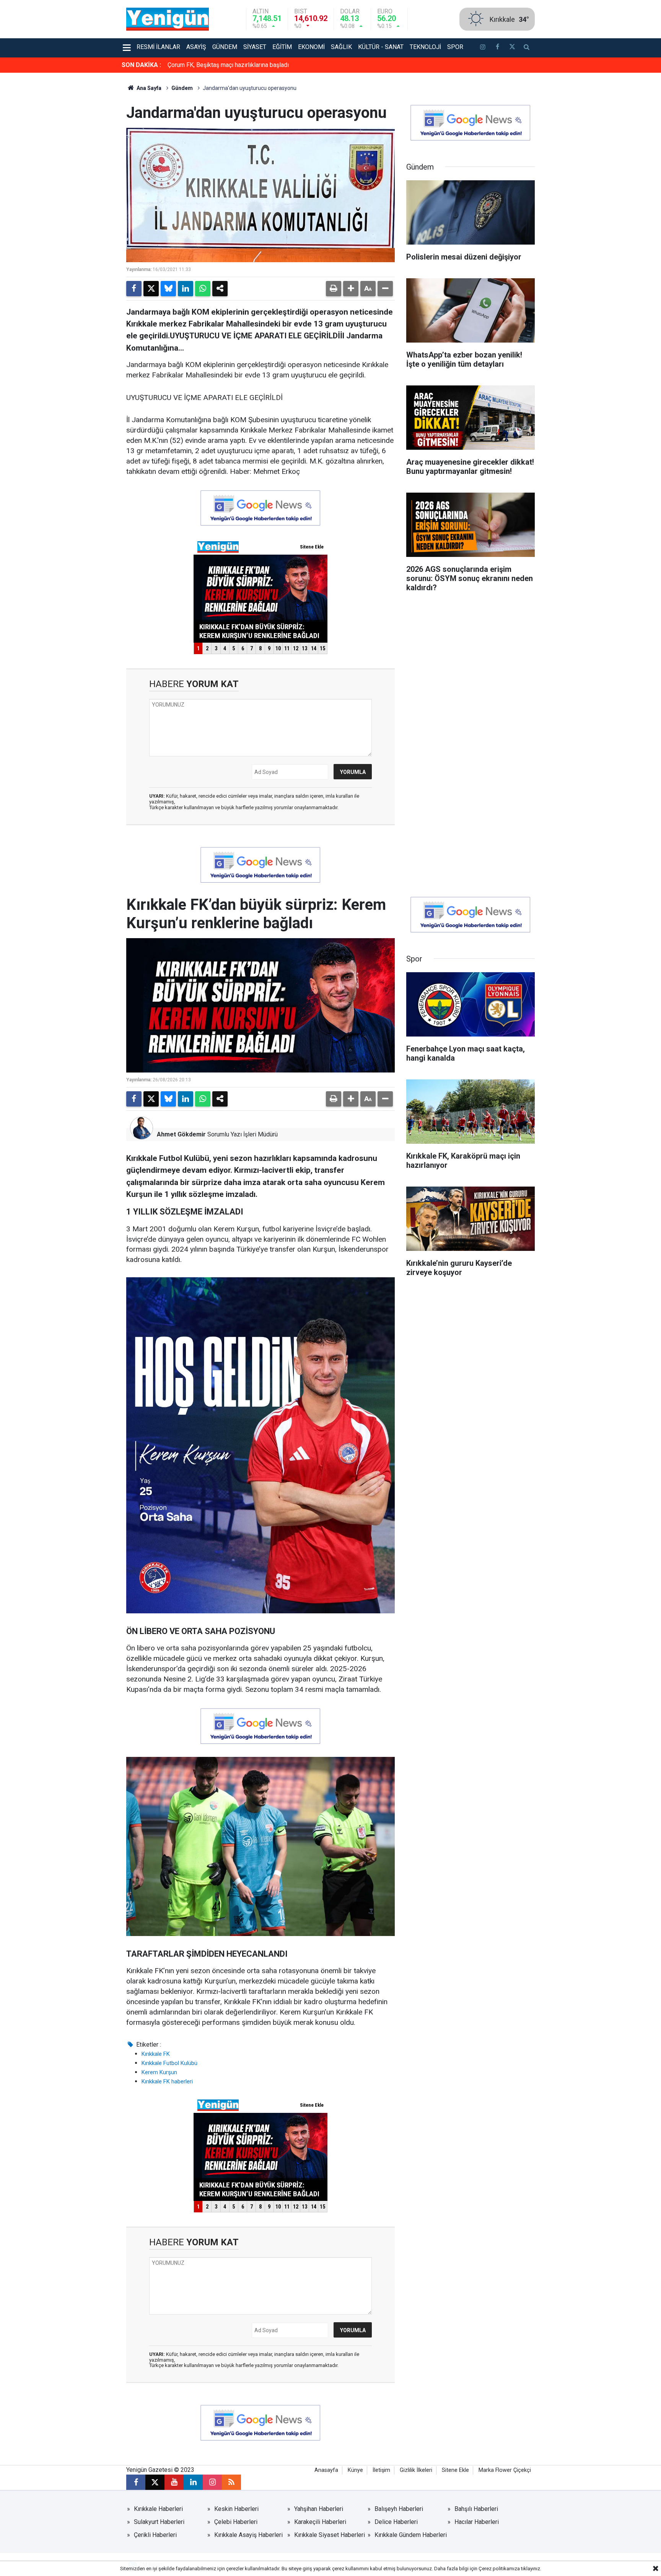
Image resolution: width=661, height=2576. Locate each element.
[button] (351, 289)
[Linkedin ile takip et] (193, 2482)
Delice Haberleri (396, 2522)
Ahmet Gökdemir (181, 1134)
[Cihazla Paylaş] (220, 289)
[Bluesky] (168, 289)
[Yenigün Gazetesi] (168, 19)
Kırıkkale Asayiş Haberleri (248, 2535)
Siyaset (255, 47)
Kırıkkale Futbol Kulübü (169, 2063)
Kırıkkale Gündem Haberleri (411, 2535)
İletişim (381, 2470)
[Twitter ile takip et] (512, 48)
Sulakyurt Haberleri (159, 2522)
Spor (455, 47)
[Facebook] (134, 289)
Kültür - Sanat (381, 47)
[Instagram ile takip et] (212, 2482)
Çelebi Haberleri (236, 2522)
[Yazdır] (334, 289)
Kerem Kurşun (159, 2072)
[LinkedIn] (186, 289)
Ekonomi (311, 47)
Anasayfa (326, 2470)
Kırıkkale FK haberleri (167, 2081)
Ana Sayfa (148, 88)
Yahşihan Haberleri (319, 2509)
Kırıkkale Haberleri (158, 2509)
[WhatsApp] (203, 289)
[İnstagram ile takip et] (483, 48)
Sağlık (341, 47)
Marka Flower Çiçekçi (505, 2470)
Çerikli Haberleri (155, 2535)
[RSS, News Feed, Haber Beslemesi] (231, 2482)
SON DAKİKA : (141, 65)
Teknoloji (425, 47)
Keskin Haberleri (236, 2509)
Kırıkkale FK (156, 2054)
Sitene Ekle (455, 2470)
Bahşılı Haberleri (476, 2509)
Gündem (225, 47)
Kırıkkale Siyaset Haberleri (330, 2535)
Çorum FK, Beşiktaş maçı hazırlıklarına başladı (228, 65)
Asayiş (196, 47)
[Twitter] (151, 289)
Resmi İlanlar (158, 47)
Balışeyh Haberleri (399, 2509)
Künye (355, 2470)
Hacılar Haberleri (477, 2522)
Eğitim (282, 47)
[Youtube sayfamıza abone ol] (174, 2482)
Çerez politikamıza (499, 2569)
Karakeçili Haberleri (320, 2522)
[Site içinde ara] (527, 48)
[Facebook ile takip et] (497, 48)
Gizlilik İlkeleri (416, 2470)
